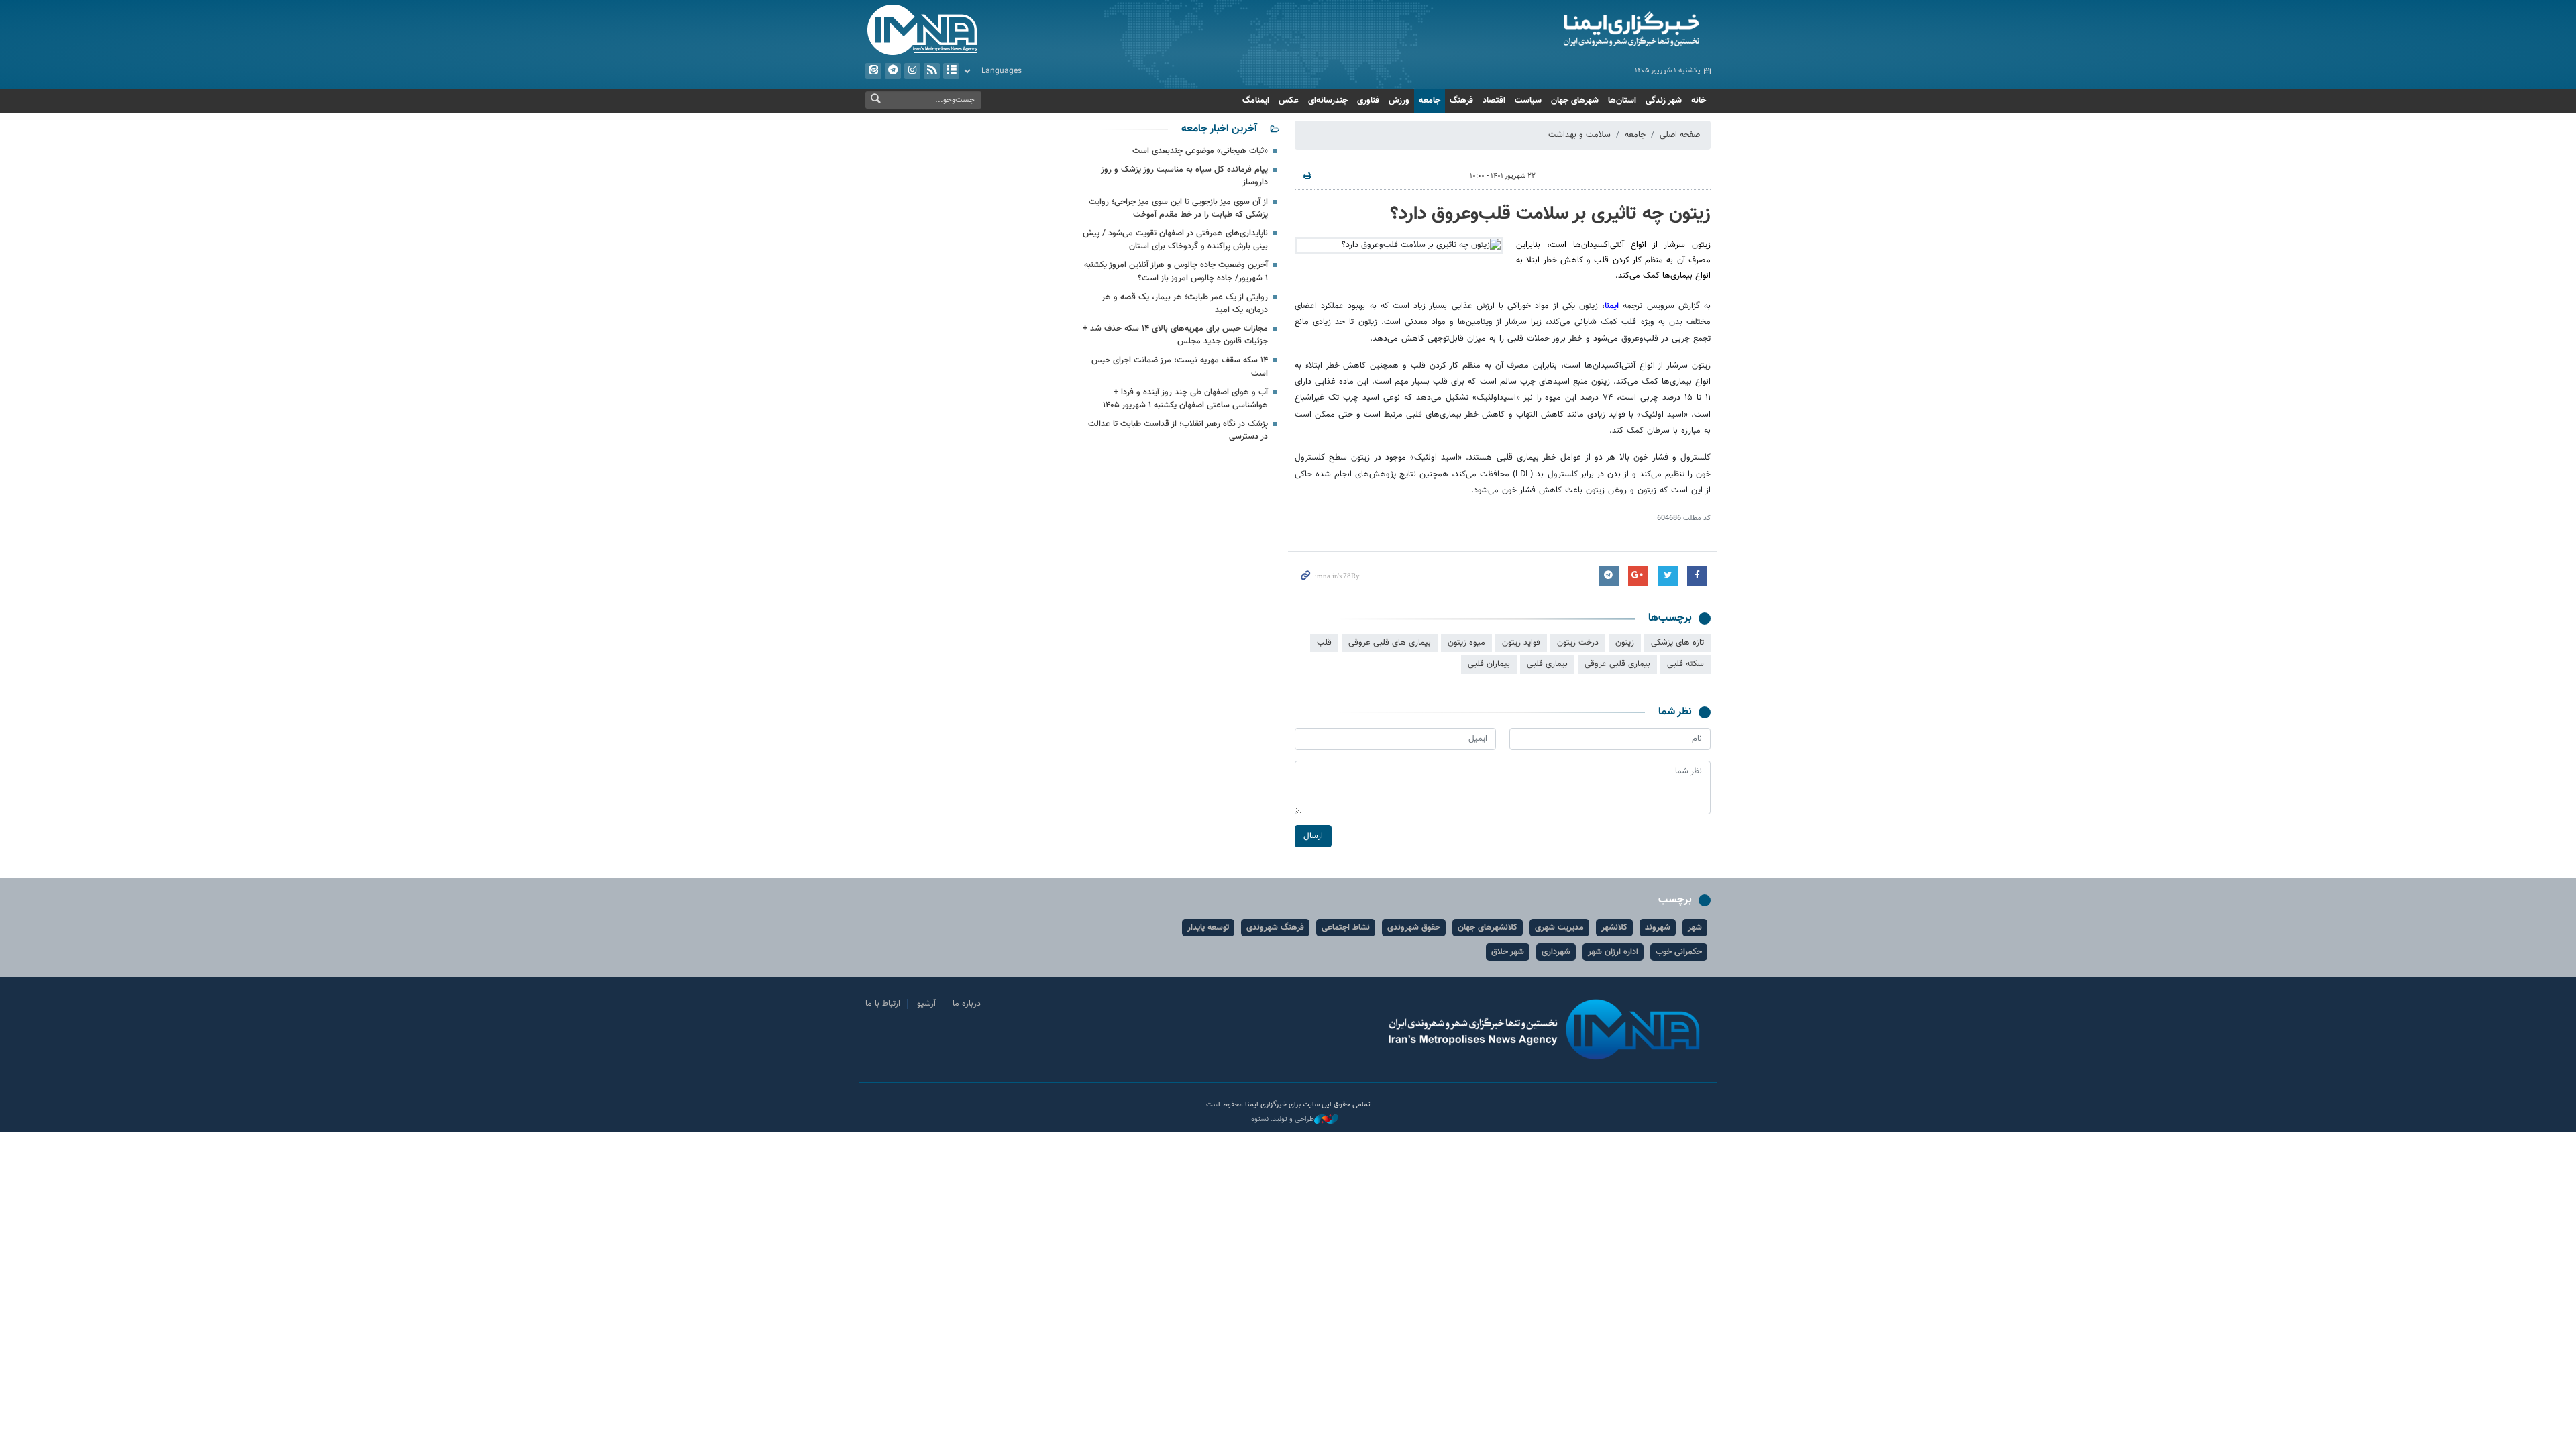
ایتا (873, 71)
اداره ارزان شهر (1613, 952)
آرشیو (951, 71)
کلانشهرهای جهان (1488, 928)
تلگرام (893, 71)
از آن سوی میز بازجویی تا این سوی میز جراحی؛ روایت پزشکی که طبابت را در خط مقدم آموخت (1178, 208)
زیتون (1625, 643)
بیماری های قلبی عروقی (1390, 643)
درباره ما (967, 1004)
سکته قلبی (1685, 664)
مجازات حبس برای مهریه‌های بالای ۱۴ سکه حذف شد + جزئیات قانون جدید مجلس (1175, 335)
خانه (1699, 101)
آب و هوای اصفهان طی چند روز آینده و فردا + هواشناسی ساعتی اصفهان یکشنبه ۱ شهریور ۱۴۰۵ (1185, 399)
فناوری (1368, 101)
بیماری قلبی (1547, 664)
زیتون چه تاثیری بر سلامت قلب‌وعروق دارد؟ (1550, 214)
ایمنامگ (1256, 101)
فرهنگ (1461, 101)
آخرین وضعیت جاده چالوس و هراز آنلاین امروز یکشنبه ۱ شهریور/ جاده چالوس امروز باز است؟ (1176, 271)
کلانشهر (1614, 928)
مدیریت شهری (1559, 928)
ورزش (1399, 101)
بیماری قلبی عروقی (1617, 664)
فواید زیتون (1521, 643)
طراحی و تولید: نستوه (1283, 1120)
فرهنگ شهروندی (1275, 928)
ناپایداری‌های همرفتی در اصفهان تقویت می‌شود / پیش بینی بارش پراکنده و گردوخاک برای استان (1175, 240)
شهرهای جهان (1575, 101)
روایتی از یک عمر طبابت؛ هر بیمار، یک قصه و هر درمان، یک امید (1185, 304)
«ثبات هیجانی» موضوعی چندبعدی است (1200, 151)
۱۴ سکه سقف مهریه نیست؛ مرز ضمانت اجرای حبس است (1180, 367)
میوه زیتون (1466, 643)
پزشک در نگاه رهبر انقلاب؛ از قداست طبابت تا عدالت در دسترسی (1178, 430)
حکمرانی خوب (1679, 952)
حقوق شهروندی (1414, 928)
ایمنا (1574, 30)
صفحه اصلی (1680, 135)
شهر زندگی (1664, 101)
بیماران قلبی (1489, 664)
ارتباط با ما (883, 1004)
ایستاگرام (912, 71)
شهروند (1658, 928)
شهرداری (1556, 952)
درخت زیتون (1578, 643)
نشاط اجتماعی (1346, 928)
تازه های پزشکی (1677, 643)
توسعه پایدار (1208, 928)
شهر (1695, 928)
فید (932, 71)
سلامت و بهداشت (1579, 135)
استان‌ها (1622, 101)
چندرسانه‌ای (1328, 101)
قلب (1324, 643)
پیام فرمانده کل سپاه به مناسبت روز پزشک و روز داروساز (1184, 176)
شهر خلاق (1508, 952)
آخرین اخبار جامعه (1219, 129)
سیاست (1528, 101)
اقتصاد (1494, 101)
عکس (1289, 101)
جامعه (1430, 101)
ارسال (1313, 836)
